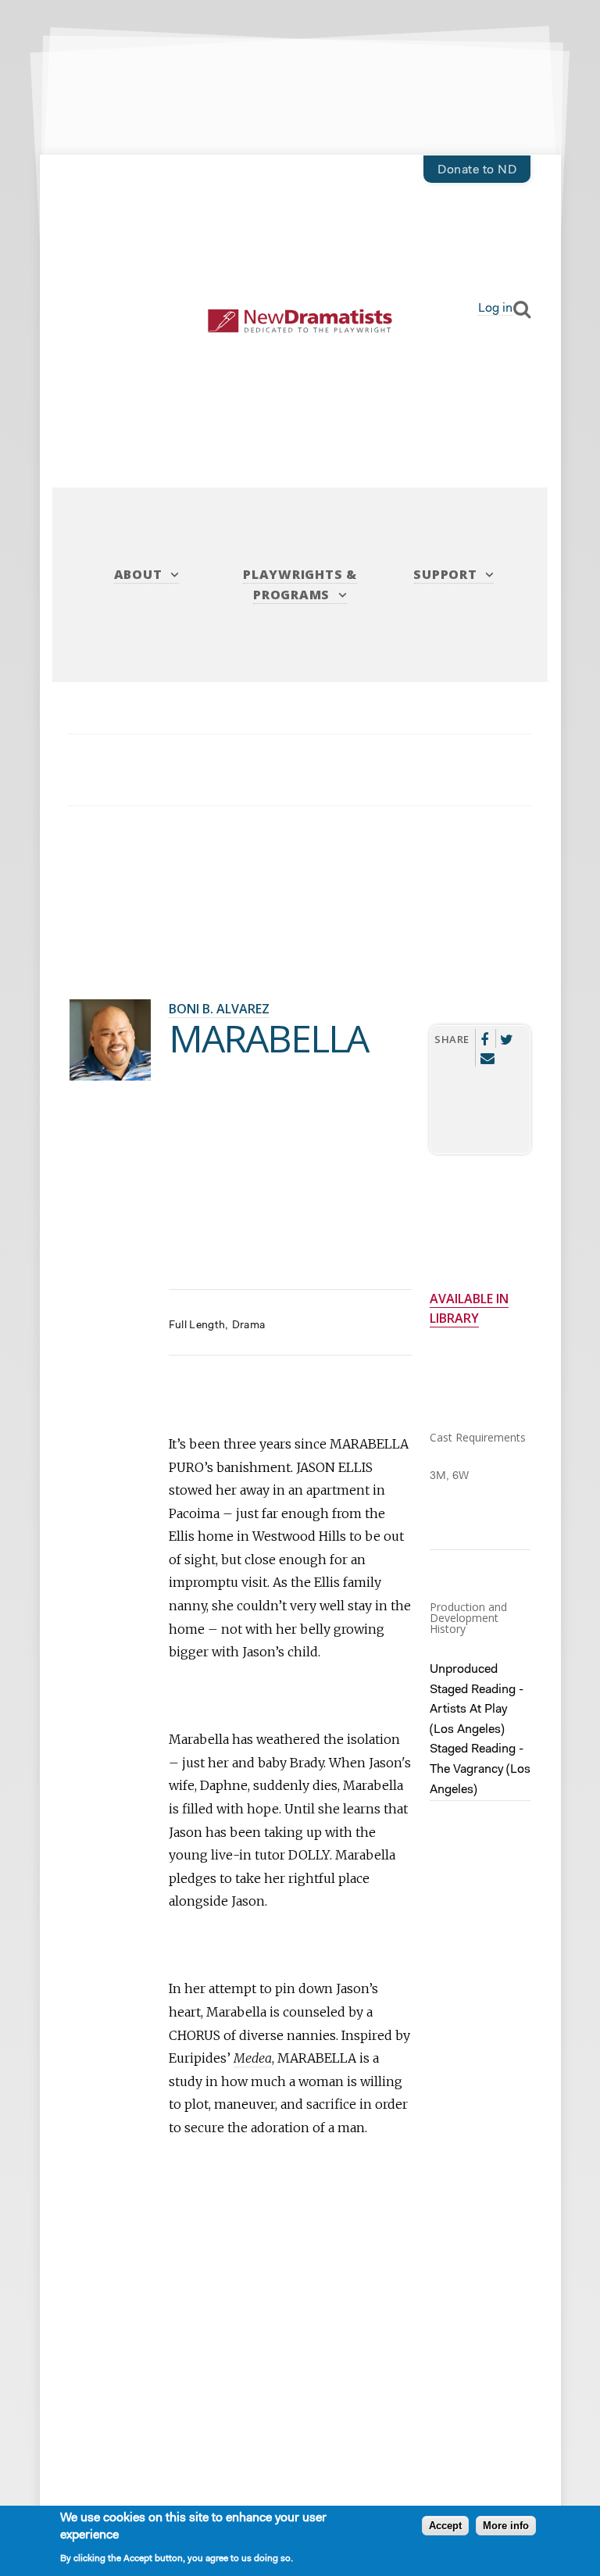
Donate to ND (477, 170)
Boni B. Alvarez (219, 1009)
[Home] (300, 322)
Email (487, 1057)
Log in (495, 309)
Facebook (484, 1038)
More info (506, 2526)
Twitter (507, 1038)
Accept (445, 2526)
